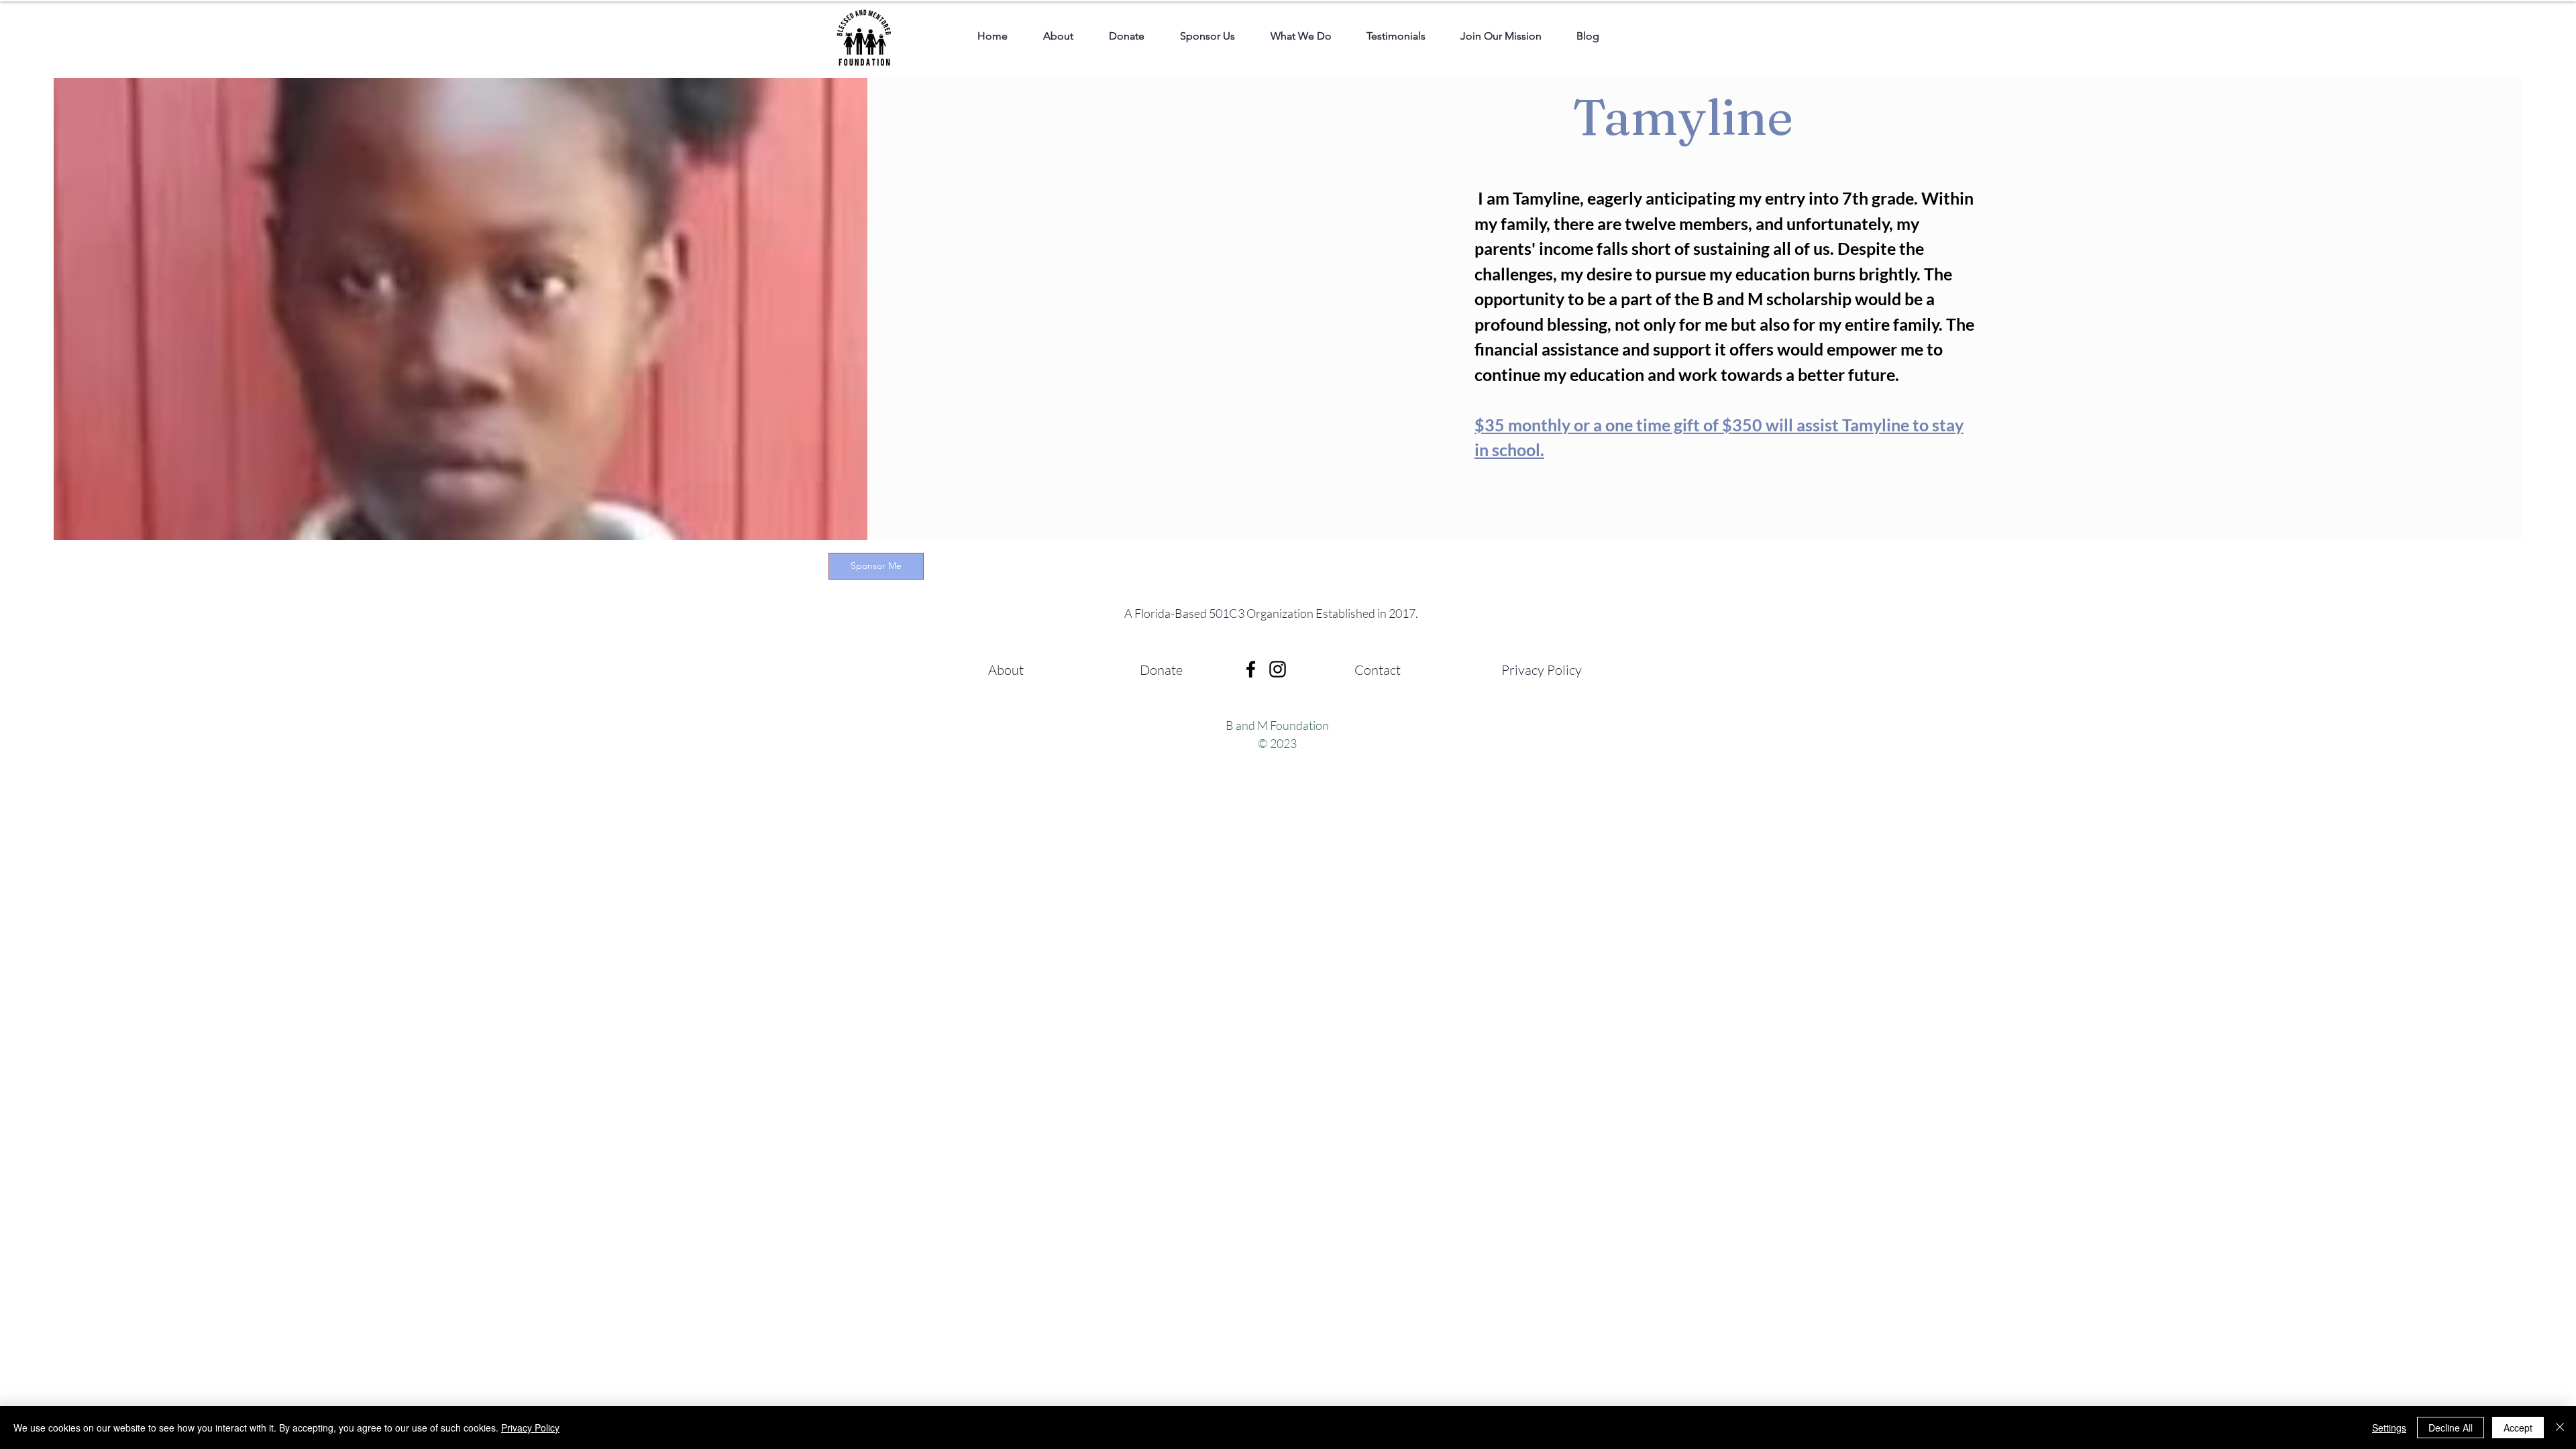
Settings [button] (2389, 1428)
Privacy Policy (1542, 670)
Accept (2518, 1428)
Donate (1161, 670)
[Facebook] (1251, 669)
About (1006, 670)
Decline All (2451, 1428)
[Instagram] (1278, 669)
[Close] (2560, 1428)
